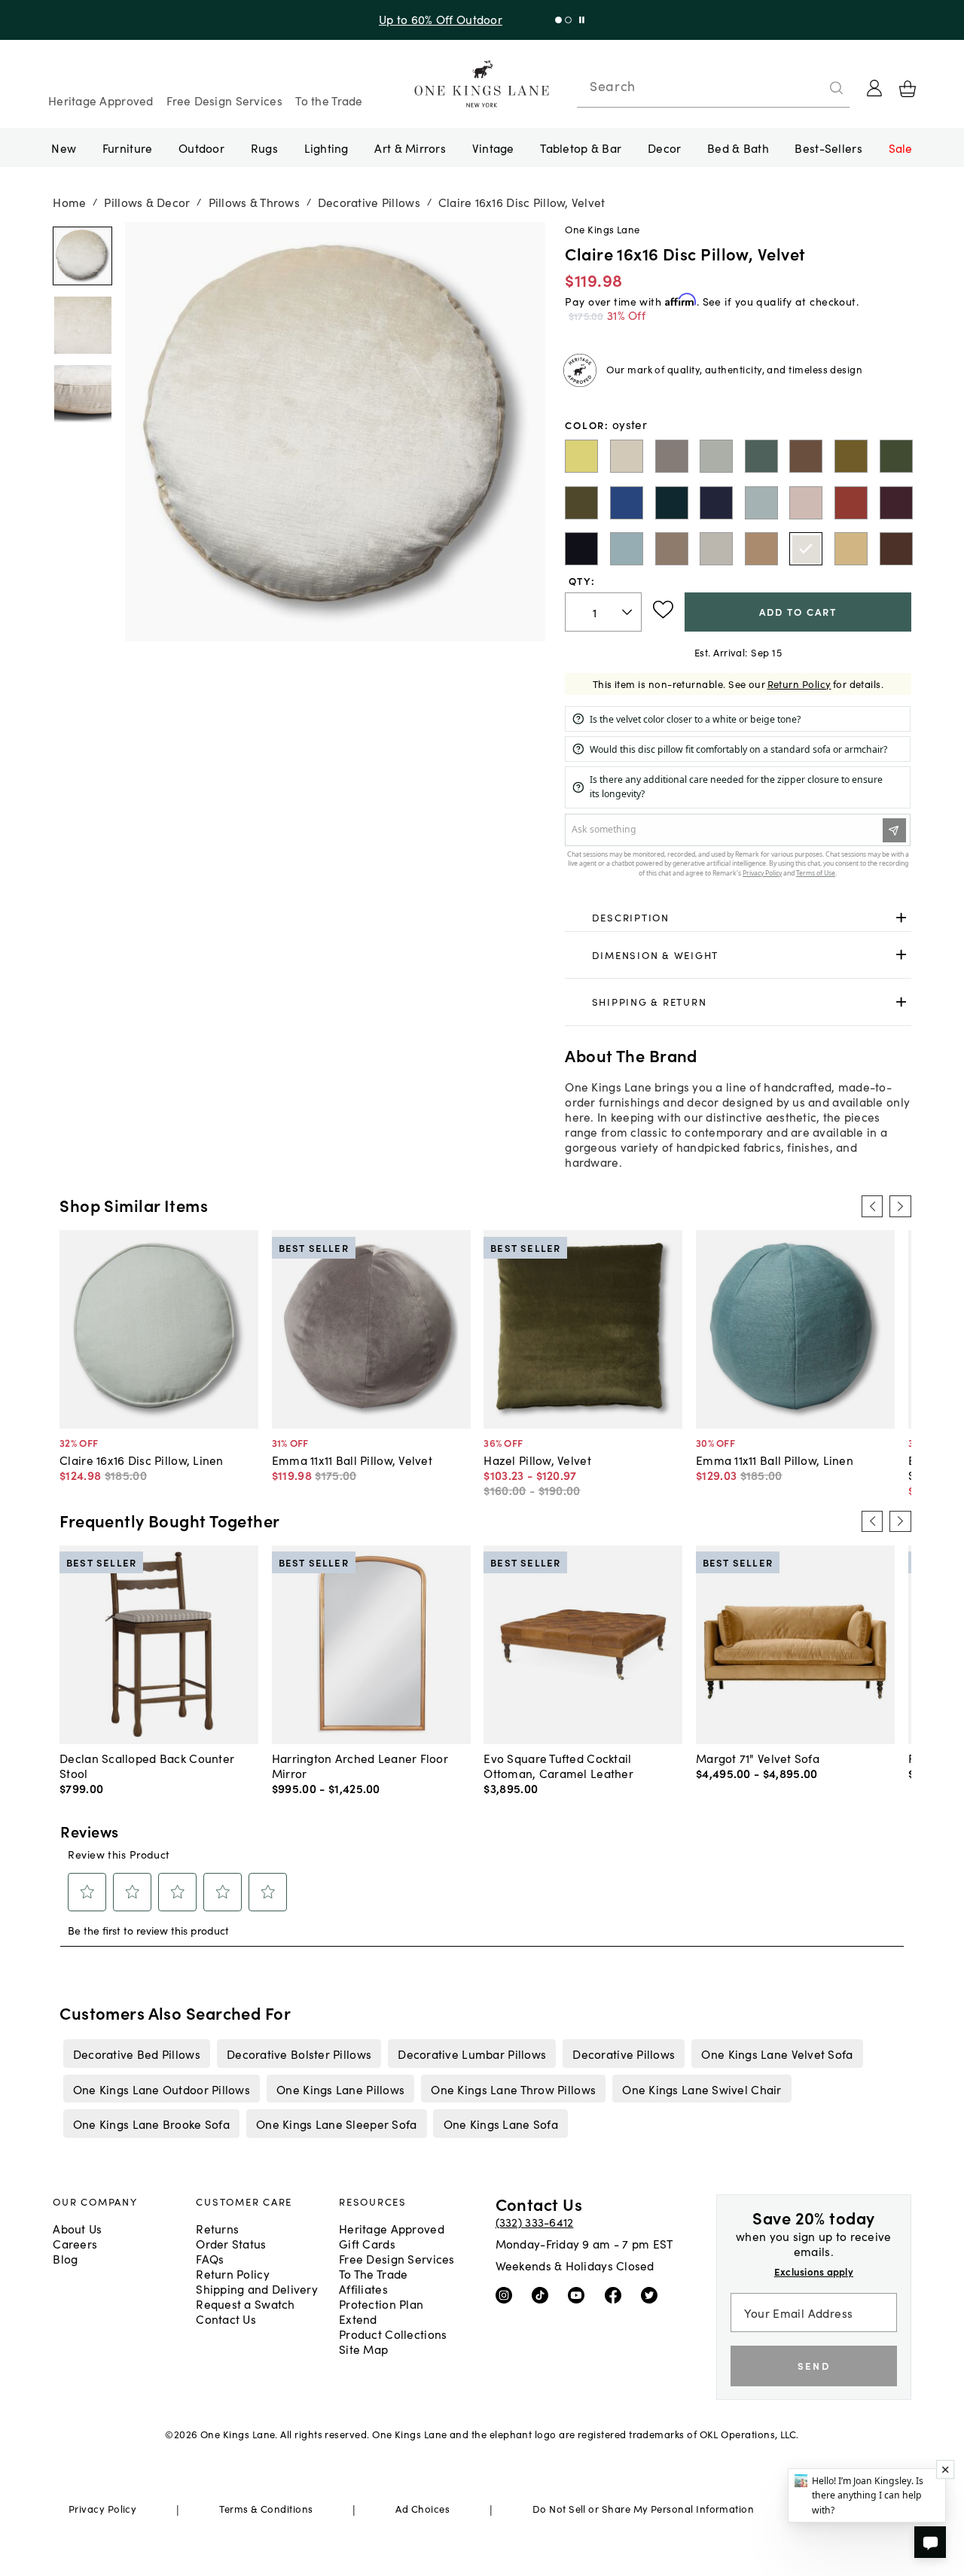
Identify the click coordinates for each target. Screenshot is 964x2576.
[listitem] (136, 2054)
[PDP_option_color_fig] (896, 503)
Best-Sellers (828, 148)
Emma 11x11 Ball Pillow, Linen (775, 1460)
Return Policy (799, 684)
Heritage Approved (101, 100)
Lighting (326, 148)
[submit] (837, 88)
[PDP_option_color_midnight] (581, 549)
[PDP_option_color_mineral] (716, 456)
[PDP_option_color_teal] (672, 503)
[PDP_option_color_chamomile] (851, 549)
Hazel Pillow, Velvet (537, 1460)
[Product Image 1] (82, 325)
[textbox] (603, 612)
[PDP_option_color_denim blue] (627, 549)
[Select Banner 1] (568, 20)
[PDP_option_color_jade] (761, 456)
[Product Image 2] (82, 394)
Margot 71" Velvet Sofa (758, 1758)
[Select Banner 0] (558, 20)
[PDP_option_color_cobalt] (627, 503)
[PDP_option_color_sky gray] (672, 549)
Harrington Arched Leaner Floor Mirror (360, 1765)
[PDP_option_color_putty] (761, 549)
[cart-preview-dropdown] (908, 89)
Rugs (264, 148)
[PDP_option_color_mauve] (806, 503)
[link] (738, 918)
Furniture (127, 148)
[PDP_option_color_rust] (851, 503)
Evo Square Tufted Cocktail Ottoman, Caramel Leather (558, 1765)
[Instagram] (507, 2294)
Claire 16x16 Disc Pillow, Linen (142, 1460)
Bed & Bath (738, 148)
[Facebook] (616, 2294)
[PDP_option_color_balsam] (581, 503)
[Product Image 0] (82, 257)
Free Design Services (224, 100)
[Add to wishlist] (663, 610)
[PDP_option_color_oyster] (806, 549)
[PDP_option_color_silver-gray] (716, 549)
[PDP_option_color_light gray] (672, 456)
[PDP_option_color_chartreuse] (581, 456)
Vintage (493, 148)
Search (612, 86)
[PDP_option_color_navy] (716, 503)
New (64, 148)
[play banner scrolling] (582, 20)
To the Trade (329, 100)
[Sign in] (874, 88)
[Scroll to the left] (872, 1206)
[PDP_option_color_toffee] (806, 456)
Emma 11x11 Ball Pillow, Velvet (352, 1460)
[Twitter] (653, 2294)
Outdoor (201, 148)
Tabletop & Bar (581, 148)
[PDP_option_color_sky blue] (761, 503)
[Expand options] (901, 917)
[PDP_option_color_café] (896, 549)
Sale (901, 148)
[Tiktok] (543, 2294)
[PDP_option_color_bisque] (627, 456)
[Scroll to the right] (900, 1206)
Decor (664, 148)
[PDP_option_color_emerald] (896, 456)
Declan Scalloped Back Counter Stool (147, 1765)
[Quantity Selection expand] (628, 612)
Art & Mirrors (410, 148)
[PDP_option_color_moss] (851, 456)
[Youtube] (580, 2294)
